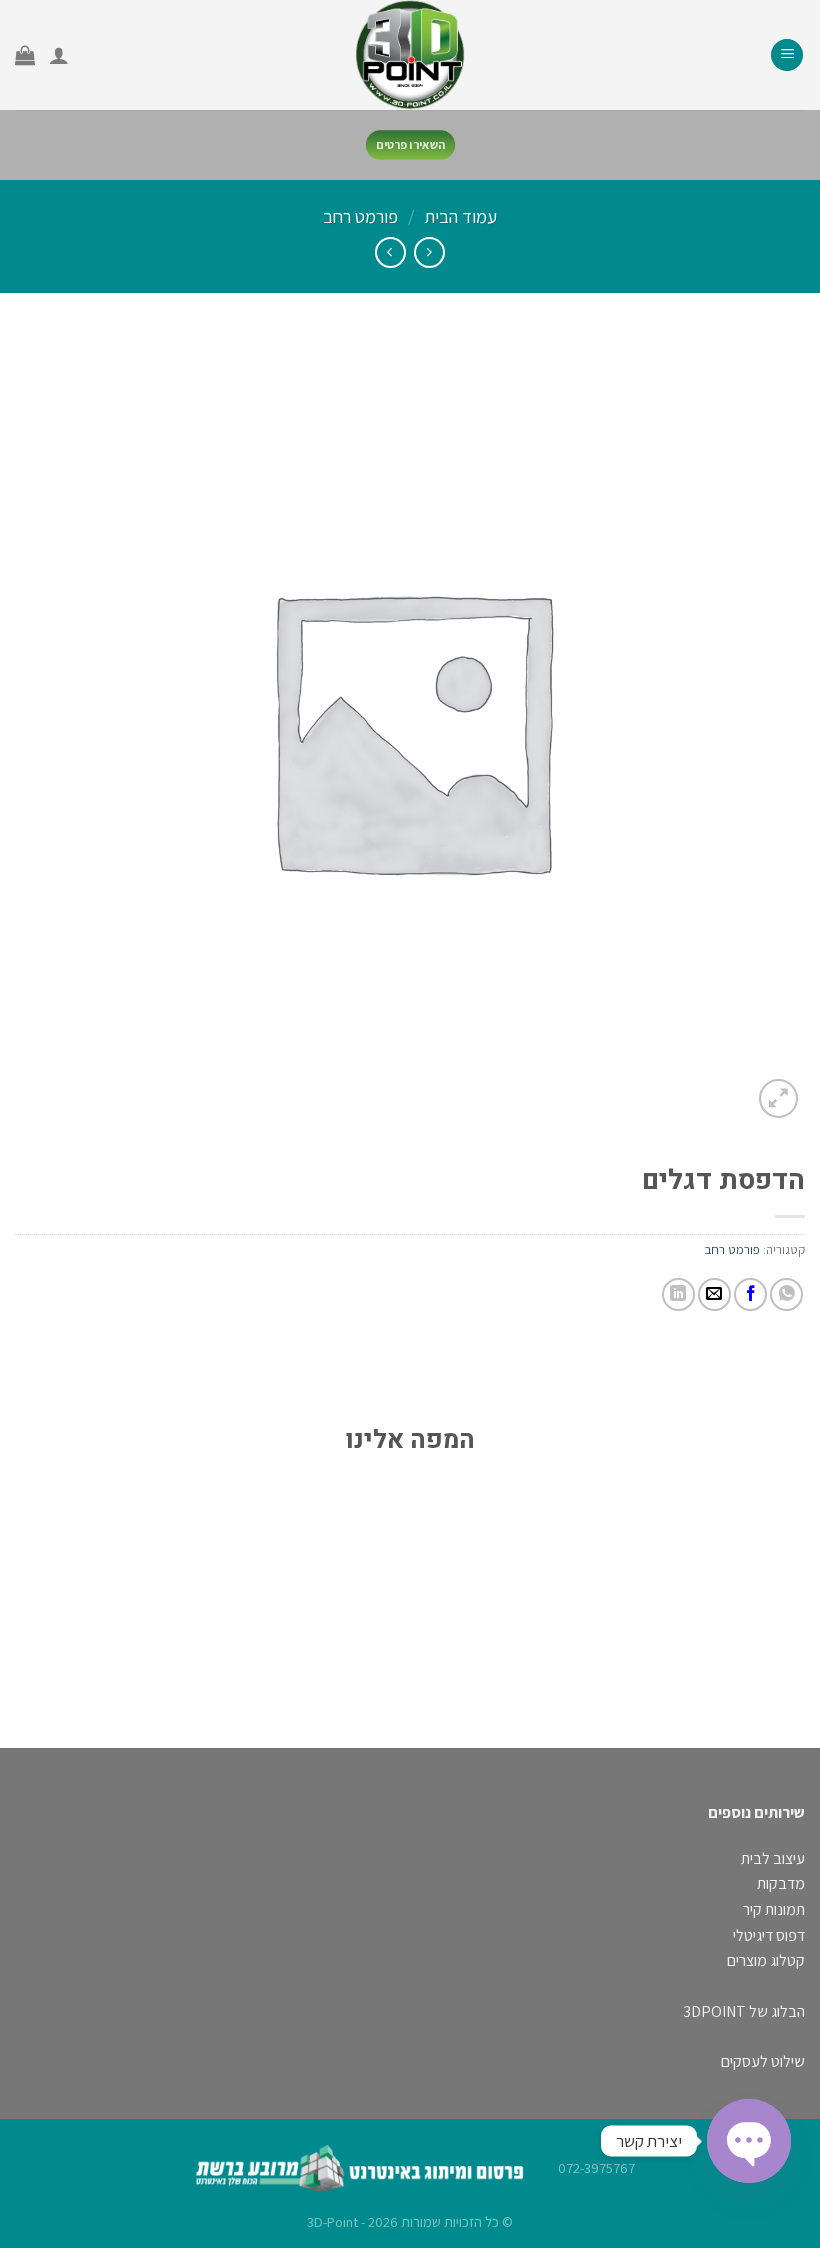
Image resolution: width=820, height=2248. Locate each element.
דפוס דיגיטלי (769, 1935)
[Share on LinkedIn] (678, 1294)
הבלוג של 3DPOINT (744, 2011)
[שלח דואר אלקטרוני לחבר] (714, 1294)
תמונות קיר (774, 1909)
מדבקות (781, 1883)
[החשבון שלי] (59, 55)
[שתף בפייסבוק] (750, 1294)
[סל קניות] (25, 55)
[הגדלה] (778, 1098)
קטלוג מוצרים (766, 1960)
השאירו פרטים (409, 144)
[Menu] (787, 55)
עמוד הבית (460, 216)
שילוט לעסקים (763, 2061)
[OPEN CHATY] (749, 2141)
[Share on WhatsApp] (786, 1294)
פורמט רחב (360, 216)
